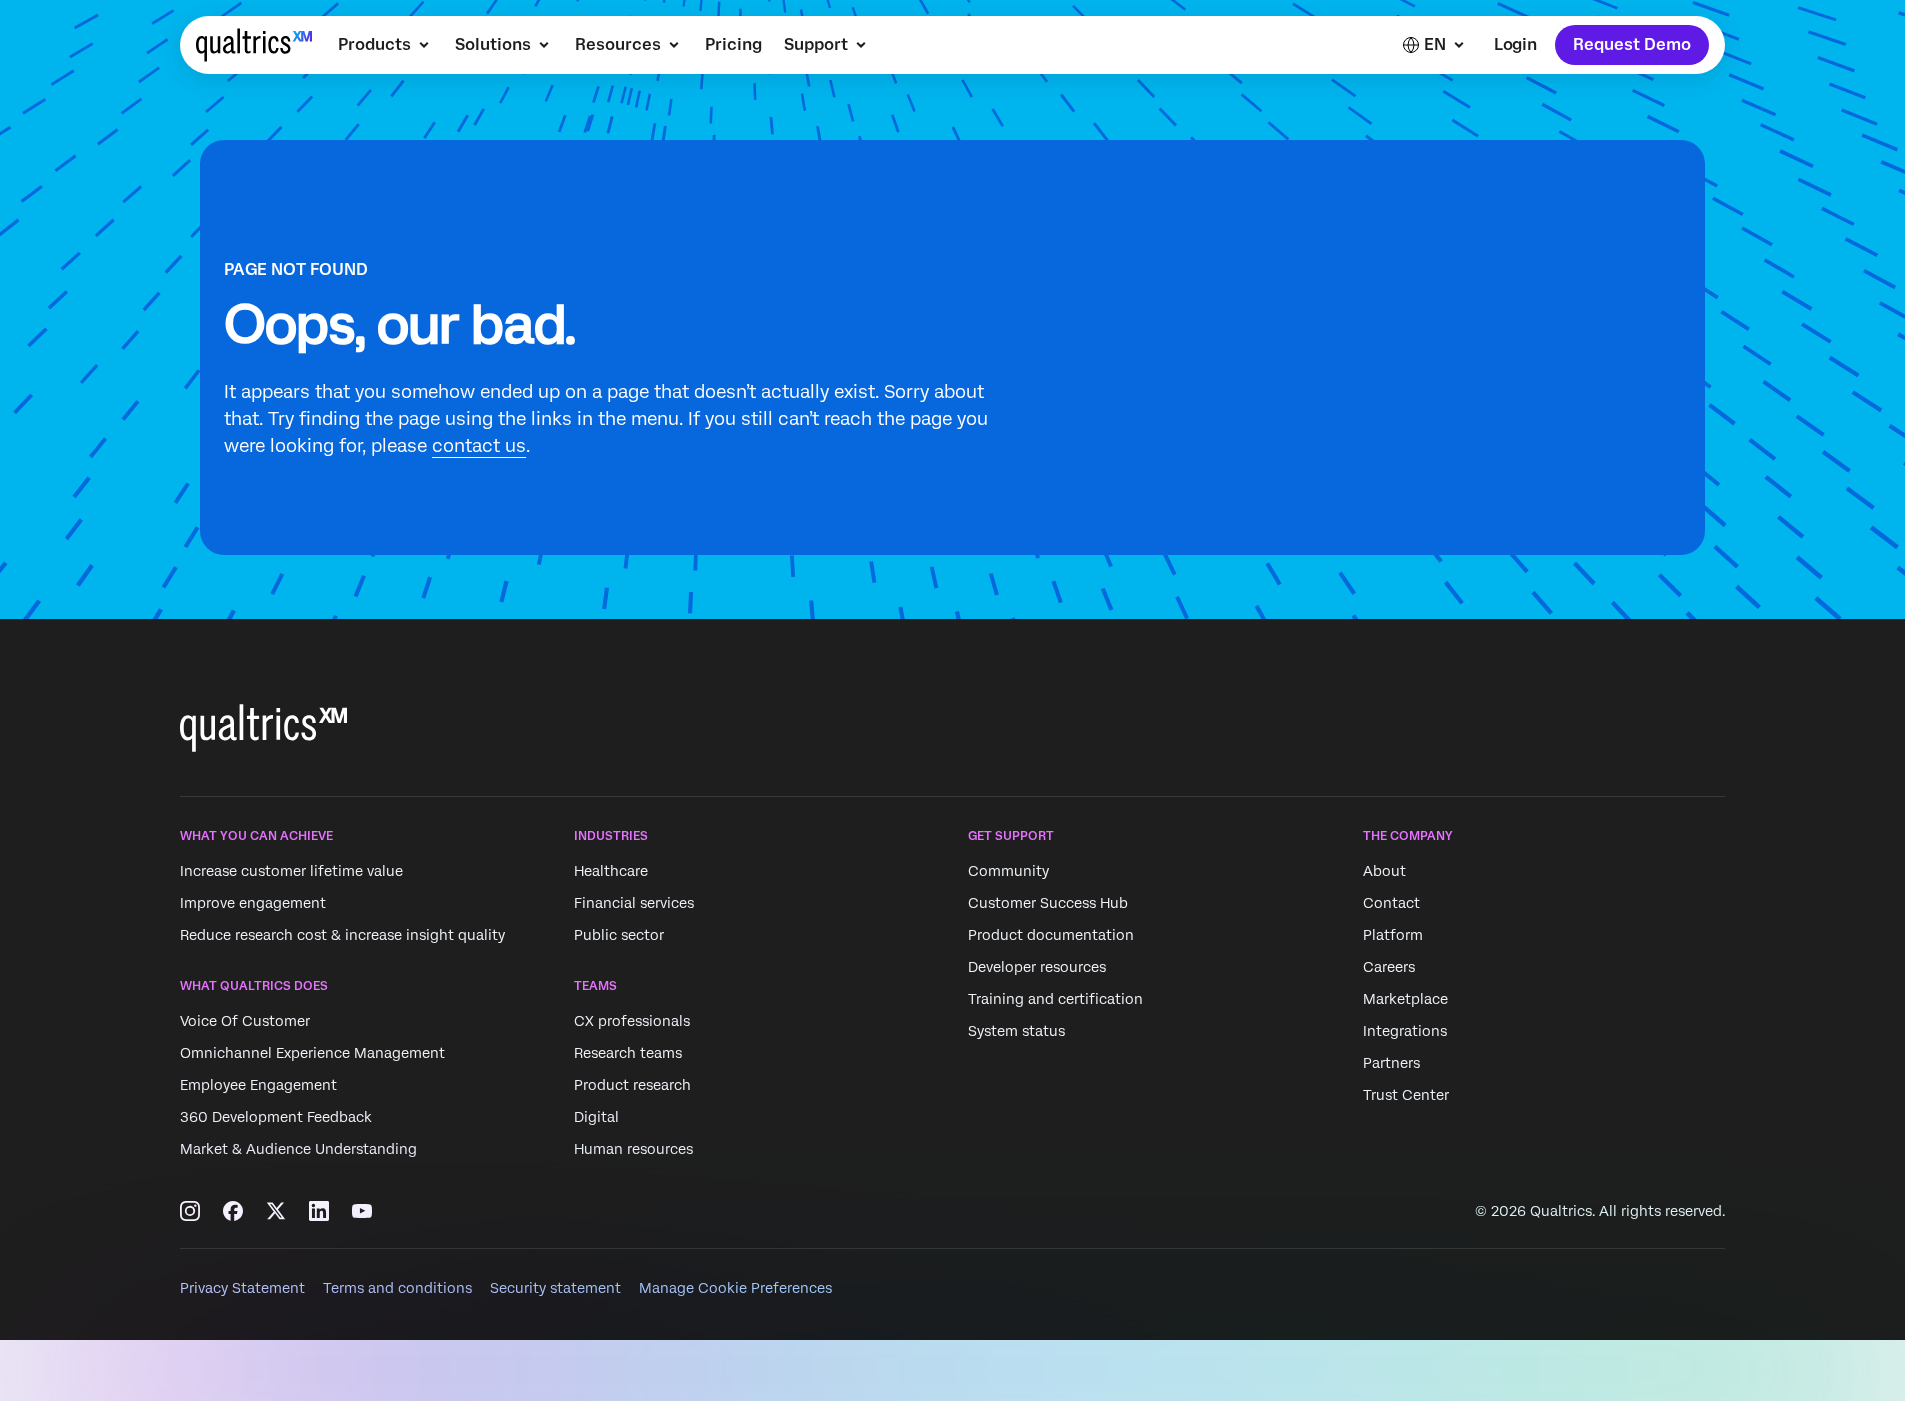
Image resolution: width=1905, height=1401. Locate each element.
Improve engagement (253, 903)
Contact (1391, 903)
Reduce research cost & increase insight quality (342, 935)
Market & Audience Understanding (298, 1150)
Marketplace (1405, 999)
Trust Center (1406, 1095)
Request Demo (1632, 44)
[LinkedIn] (319, 1211)
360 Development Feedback (276, 1118)
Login (1515, 44)
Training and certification (1055, 999)
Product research (632, 1086)
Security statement (555, 1288)
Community (1008, 871)
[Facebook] (233, 1211)
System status (1016, 1031)
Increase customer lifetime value (291, 871)
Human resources (633, 1150)
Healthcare (611, 871)
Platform (1393, 935)
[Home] (254, 45)
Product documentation (1051, 935)
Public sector (619, 935)
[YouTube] (362, 1211)
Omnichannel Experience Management (312, 1054)
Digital (596, 1118)
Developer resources (1037, 967)
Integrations (1405, 1031)
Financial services (634, 903)
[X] (276, 1211)
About (1384, 871)
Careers (1389, 967)
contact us (479, 445)
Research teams (628, 1054)
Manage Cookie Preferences (735, 1288)
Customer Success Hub (1048, 903)
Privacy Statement (242, 1288)
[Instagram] (190, 1211)
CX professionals (632, 1022)
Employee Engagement (258, 1086)
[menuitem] (385, 45)
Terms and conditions (397, 1288)
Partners (1391, 1063)
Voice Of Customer (245, 1022)
